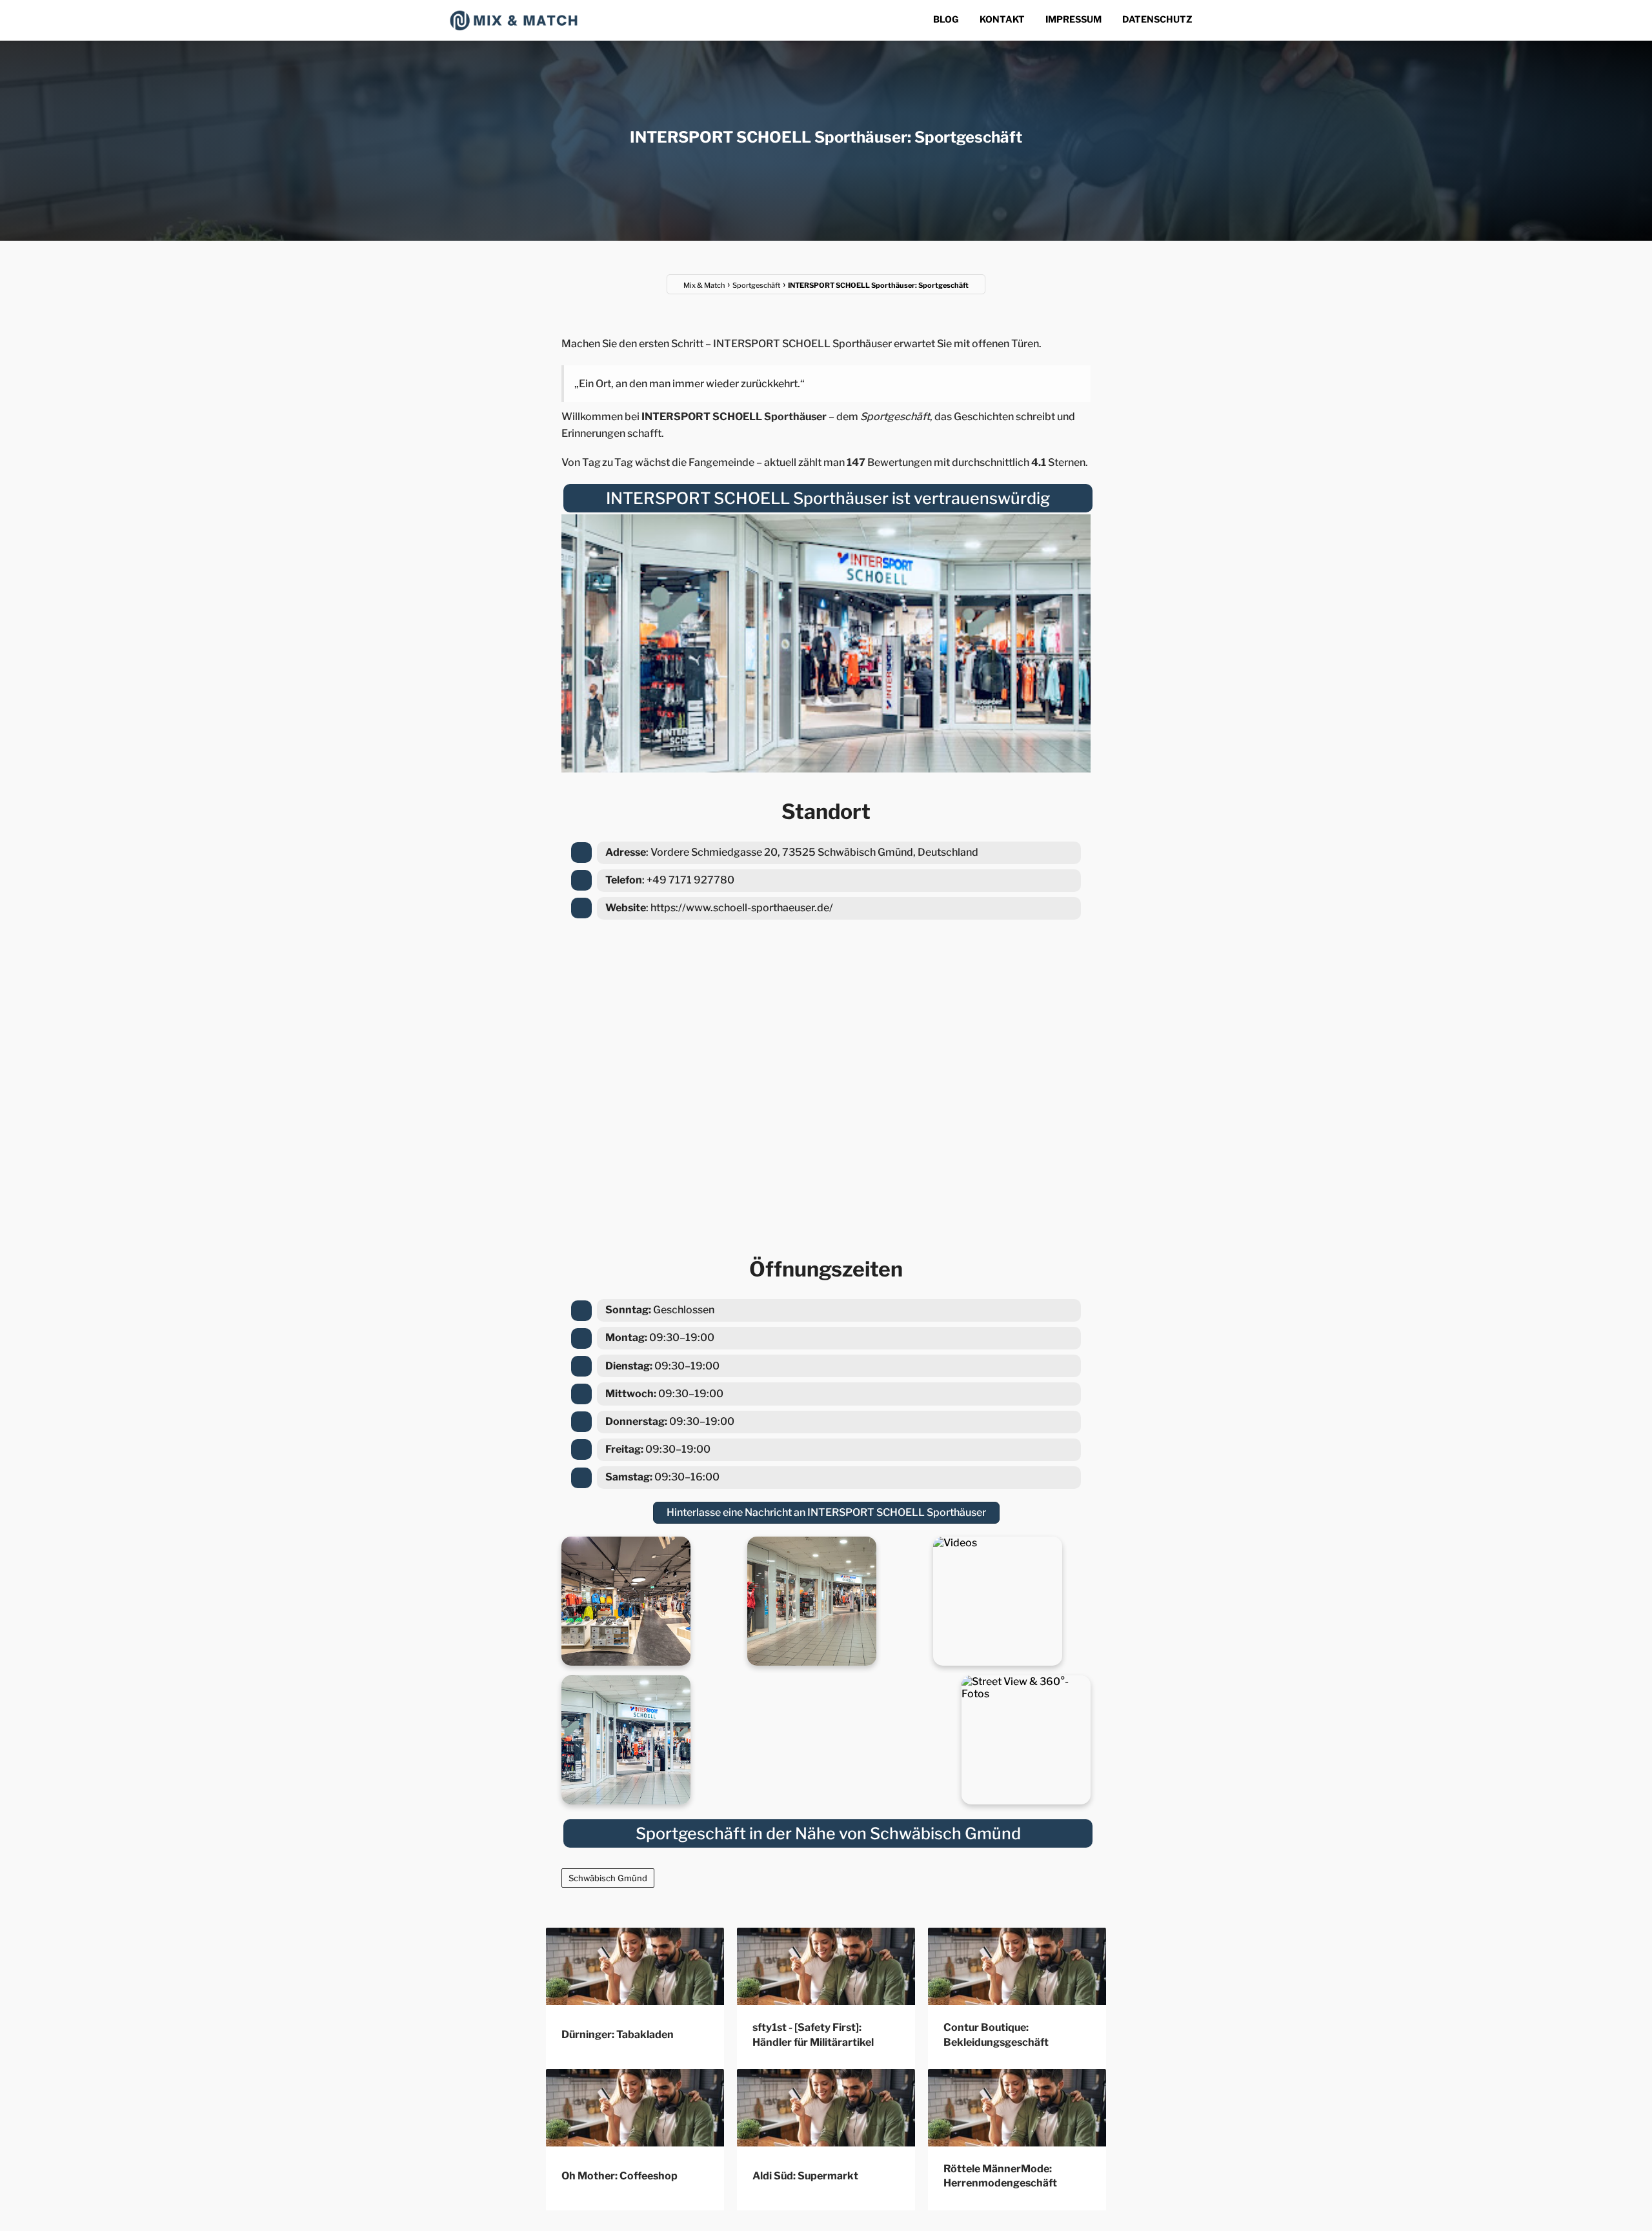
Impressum (1073, 19)
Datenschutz (1157, 19)
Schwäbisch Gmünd (608, 1878)
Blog (946, 19)
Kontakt (1002, 19)
